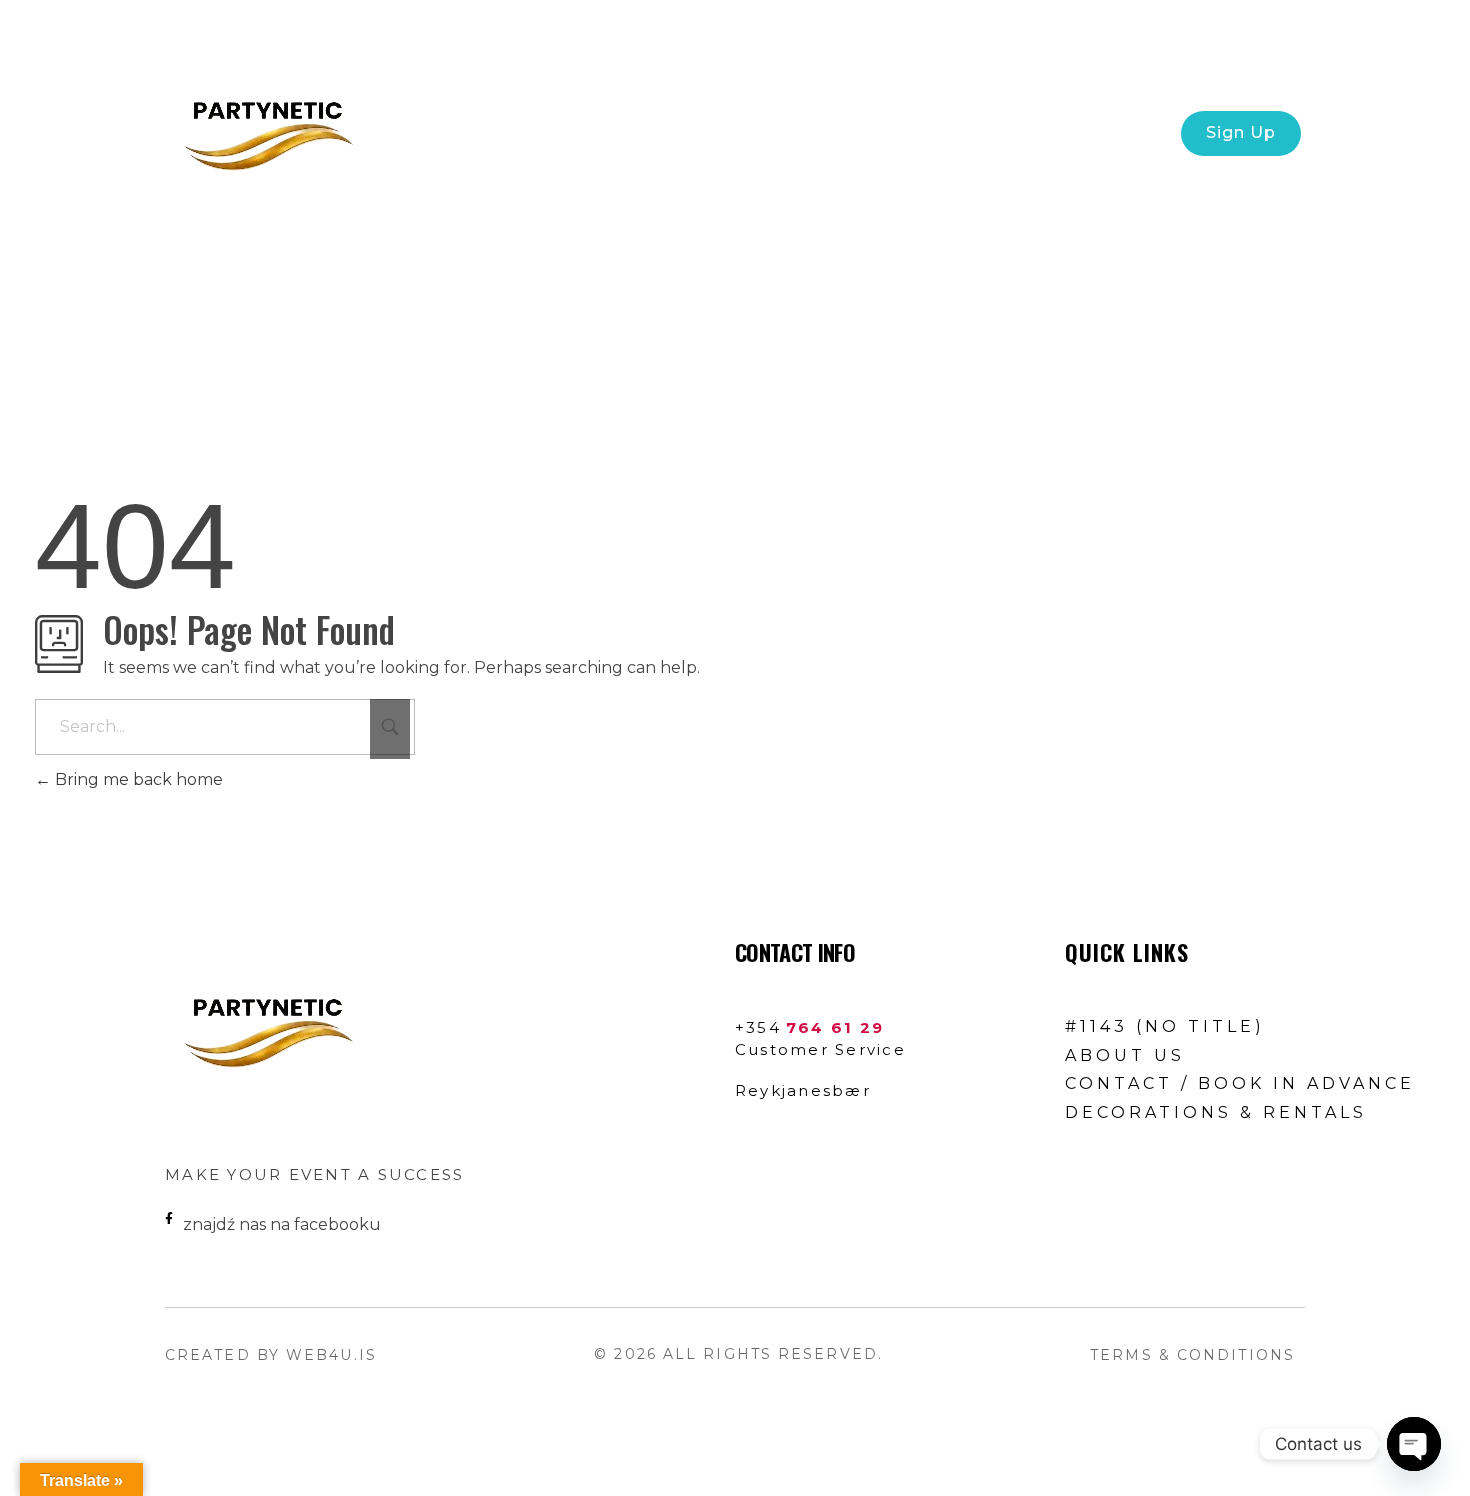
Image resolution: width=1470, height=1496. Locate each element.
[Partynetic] (265, 130)
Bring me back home (137, 779)
